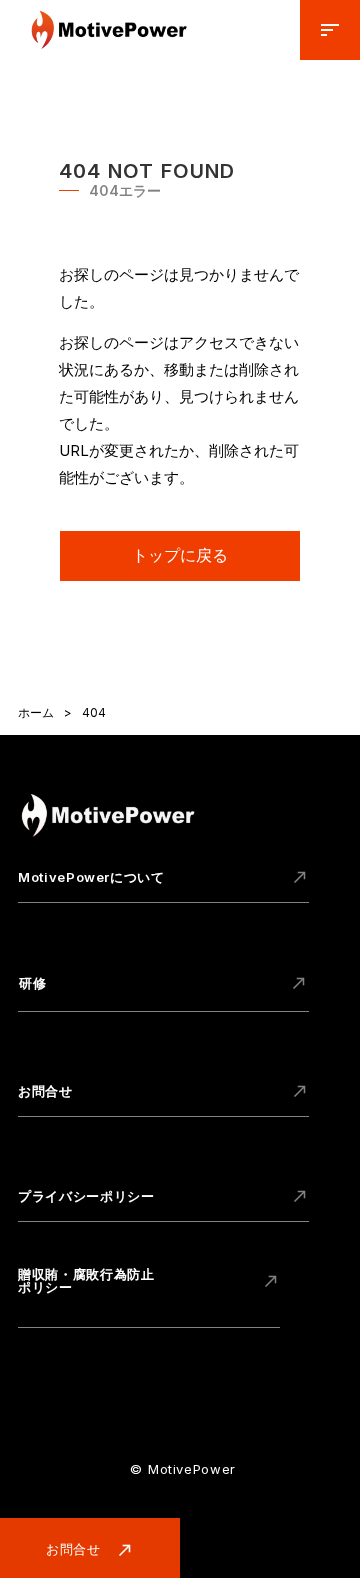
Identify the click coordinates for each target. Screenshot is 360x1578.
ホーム (36, 713)
